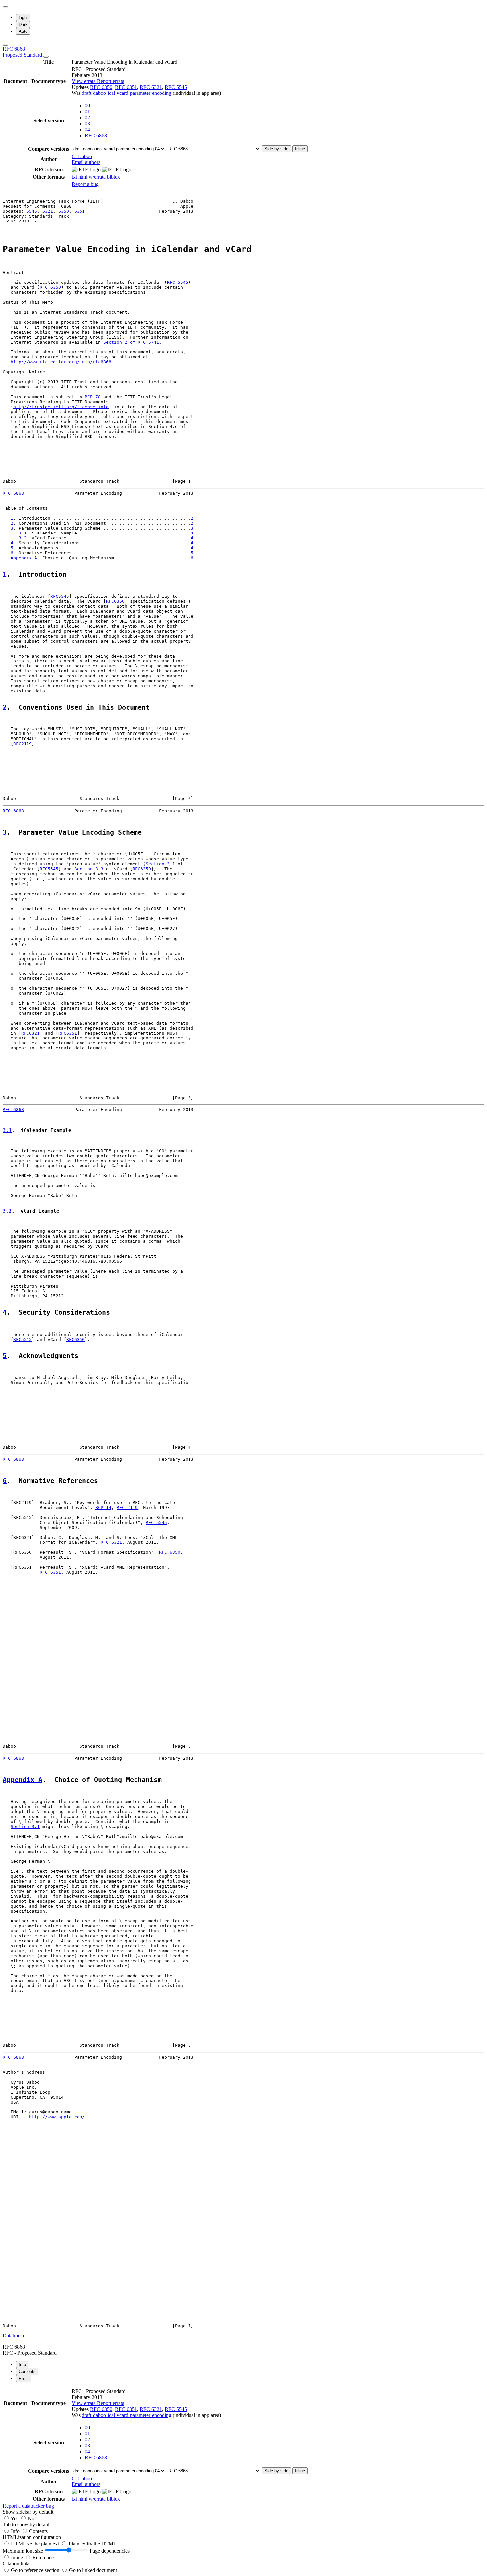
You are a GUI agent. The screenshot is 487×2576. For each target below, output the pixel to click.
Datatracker (15, 2335)
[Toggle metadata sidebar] (5, 45)
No (31, 2518)
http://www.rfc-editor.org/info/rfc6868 (61, 362)
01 (87, 112)
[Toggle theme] (5, 7)
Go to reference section (36, 2570)
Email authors (86, 162)
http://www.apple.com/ (57, 2117)
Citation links (17, 2564)
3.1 (23, 533)
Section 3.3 (89, 869)
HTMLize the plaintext (36, 2544)
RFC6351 (68, 1033)
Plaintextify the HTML (93, 2544)
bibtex (113, 177)
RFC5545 (60, 596)
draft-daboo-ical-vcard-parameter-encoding (127, 93)
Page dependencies (110, 2551)
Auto (23, 31)
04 (87, 129)
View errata (84, 81)
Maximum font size (23, 2551)
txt (75, 177)
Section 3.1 (160, 864)
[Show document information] (46, 57)
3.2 (23, 538)
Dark (23, 24)
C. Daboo (82, 156)
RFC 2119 (127, 1508)
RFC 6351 (126, 87)
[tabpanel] (243, 2448)
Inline (300, 149)
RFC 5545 (176, 87)
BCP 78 (93, 397)
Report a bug (85, 184)
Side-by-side (276, 149)
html (83, 177)
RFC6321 (30, 1033)
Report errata (111, 81)
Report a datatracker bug (28, 2506)
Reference (43, 2558)
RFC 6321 (151, 87)
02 (87, 118)
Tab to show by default (27, 2524)
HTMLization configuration (32, 2537)
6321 (48, 211)
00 (87, 106)
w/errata (98, 177)
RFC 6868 (23, 52)
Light (23, 17)
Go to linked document (93, 2570)
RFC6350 (115, 601)
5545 (32, 211)
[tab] (22, 2365)
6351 (80, 211)
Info (16, 2531)
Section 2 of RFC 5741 (131, 342)
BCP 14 (103, 1508)
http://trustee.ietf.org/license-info (61, 407)
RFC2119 (23, 744)
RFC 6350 (101, 87)
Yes (14, 2518)
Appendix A (24, 558)
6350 (64, 211)
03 (87, 124)
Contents (38, 2531)
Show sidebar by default (28, 2512)
